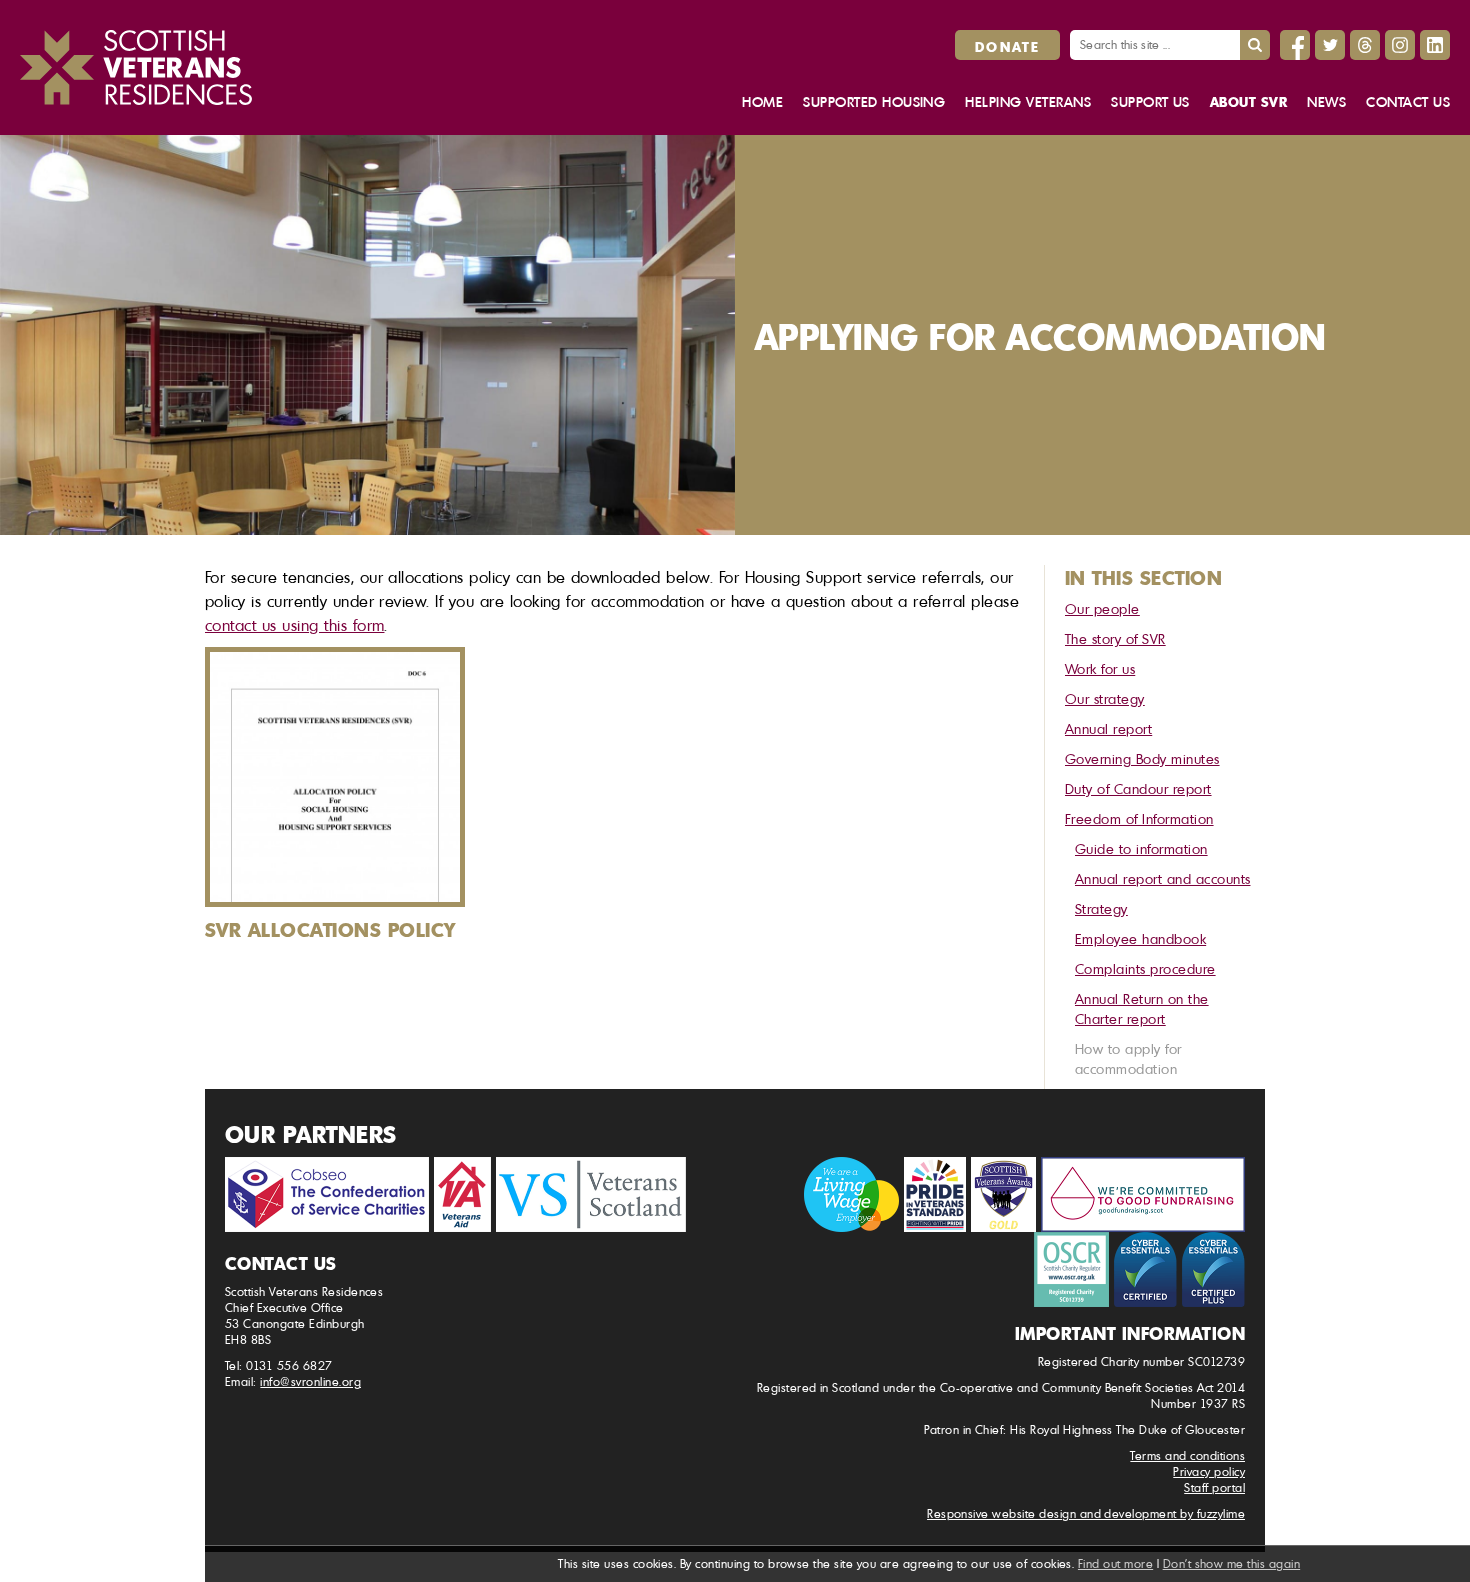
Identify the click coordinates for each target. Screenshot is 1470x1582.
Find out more (1115, 1563)
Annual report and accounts (1162, 878)
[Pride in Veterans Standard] (935, 1194)
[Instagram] (1400, 45)
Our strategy (1105, 698)
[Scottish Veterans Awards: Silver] (1003, 1194)
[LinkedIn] (1435, 45)
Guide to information (1141, 848)
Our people (1102, 608)
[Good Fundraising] (1143, 1194)
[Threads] (1365, 45)
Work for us (1100, 668)
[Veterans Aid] (462, 1194)
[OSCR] (1071, 1269)
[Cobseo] (327, 1194)
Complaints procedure (1145, 968)
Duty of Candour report (1138, 788)
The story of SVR (1115, 638)
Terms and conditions (1187, 1455)
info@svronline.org (310, 1381)
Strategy (1101, 908)
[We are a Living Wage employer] (851, 1194)
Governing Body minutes (1142, 758)
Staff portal (1214, 1487)
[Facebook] (1295, 45)
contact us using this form (294, 625)
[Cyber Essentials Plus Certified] (1213, 1269)
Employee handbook (1140, 938)
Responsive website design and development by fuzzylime (1086, 1513)
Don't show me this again (1232, 1563)
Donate (1007, 46)
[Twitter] (1330, 45)
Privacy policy (1209, 1471)
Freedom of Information (1139, 818)
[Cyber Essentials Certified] (1145, 1269)
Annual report (1108, 728)
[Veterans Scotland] (591, 1194)
